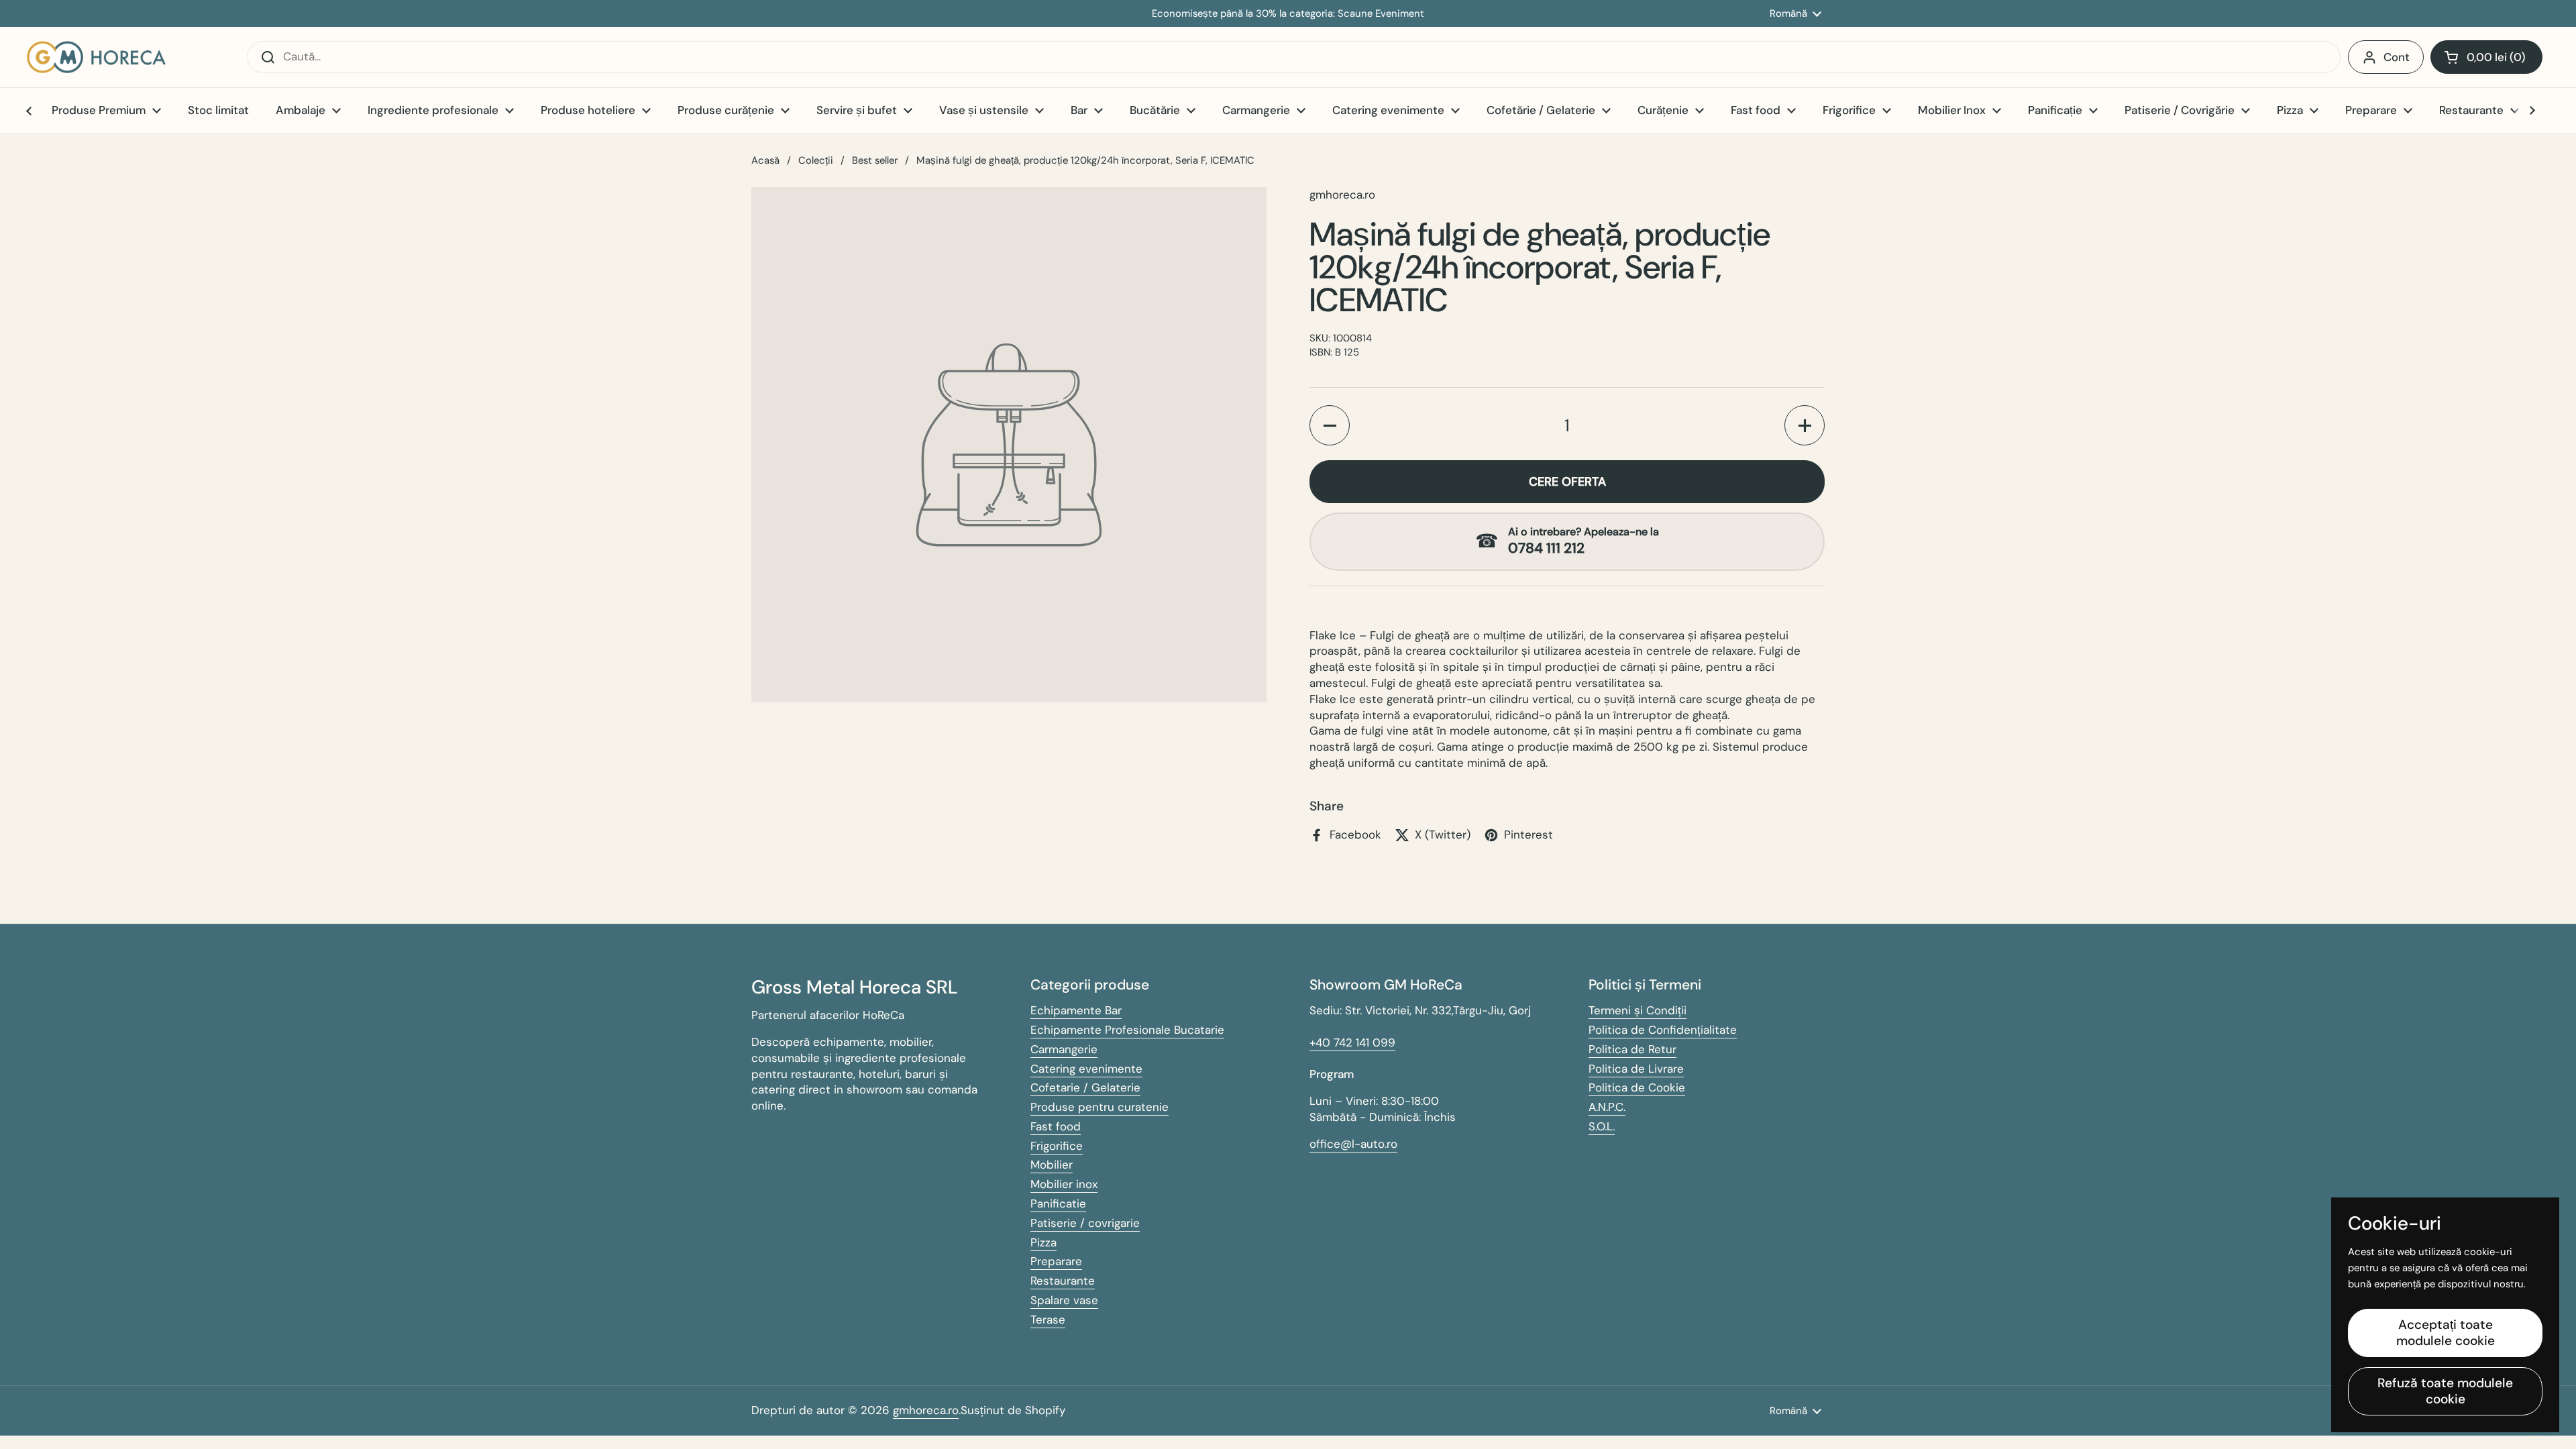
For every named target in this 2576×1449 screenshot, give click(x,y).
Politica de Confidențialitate (1663, 1030)
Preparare (1056, 1261)
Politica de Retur (1632, 1049)
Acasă (765, 160)
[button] (2486, 57)
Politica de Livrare (1636, 1069)
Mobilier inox (1064, 1184)
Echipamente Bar (1076, 1010)
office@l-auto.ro (1353, 1144)
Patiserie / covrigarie (1085, 1223)
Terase (1048, 1320)
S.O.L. (1602, 1126)
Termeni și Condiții (1638, 1010)
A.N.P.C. (1607, 1107)
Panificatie (1058, 1203)
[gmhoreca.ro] (96, 57)
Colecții (816, 160)
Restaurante (1063, 1281)
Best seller (875, 160)
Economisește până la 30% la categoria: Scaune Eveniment (1288, 14)
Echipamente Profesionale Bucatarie (1127, 1030)
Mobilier (1052, 1165)
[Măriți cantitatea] (1805, 425)
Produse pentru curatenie (1099, 1107)
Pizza (1043, 1242)
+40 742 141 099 (1352, 1042)
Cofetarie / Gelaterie (1085, 1087)
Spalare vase (1064, 1300)
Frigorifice (1057, 1146)
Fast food (1056, 1126)
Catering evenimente (1086, 1069)
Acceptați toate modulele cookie (2446, 1333)
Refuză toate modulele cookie (2445, 1391)
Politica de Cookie (1637, 1087)
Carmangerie (1064, 1049)
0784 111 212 (1546, 548)
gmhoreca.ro (926, 1410)
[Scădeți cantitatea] (1330, 425)
